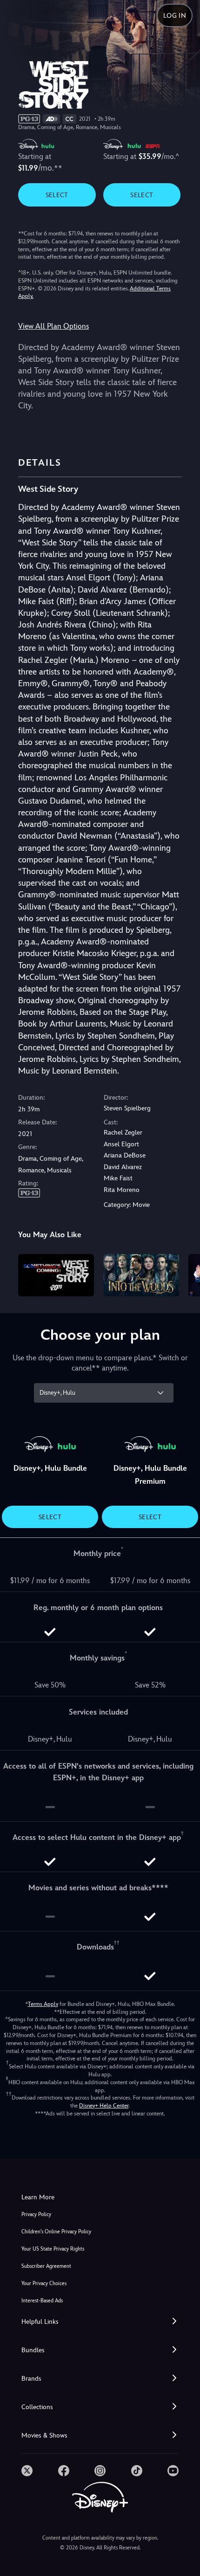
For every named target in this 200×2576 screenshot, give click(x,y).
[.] (27, 2471)
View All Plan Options (53, 326)
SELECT (57, 195)
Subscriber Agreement (46, 2266)
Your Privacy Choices (44, 2283)
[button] (100, 2322)
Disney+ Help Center (104, 2106)
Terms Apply (43, 2004)
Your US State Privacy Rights (53, 2249)
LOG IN (175, 15)
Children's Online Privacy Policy (56, 2232)
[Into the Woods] (141, 1275)
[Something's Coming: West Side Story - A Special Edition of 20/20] (56, 1275)
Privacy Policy (36, 2214)
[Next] (184, 1274)
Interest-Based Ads (42, 2301)
